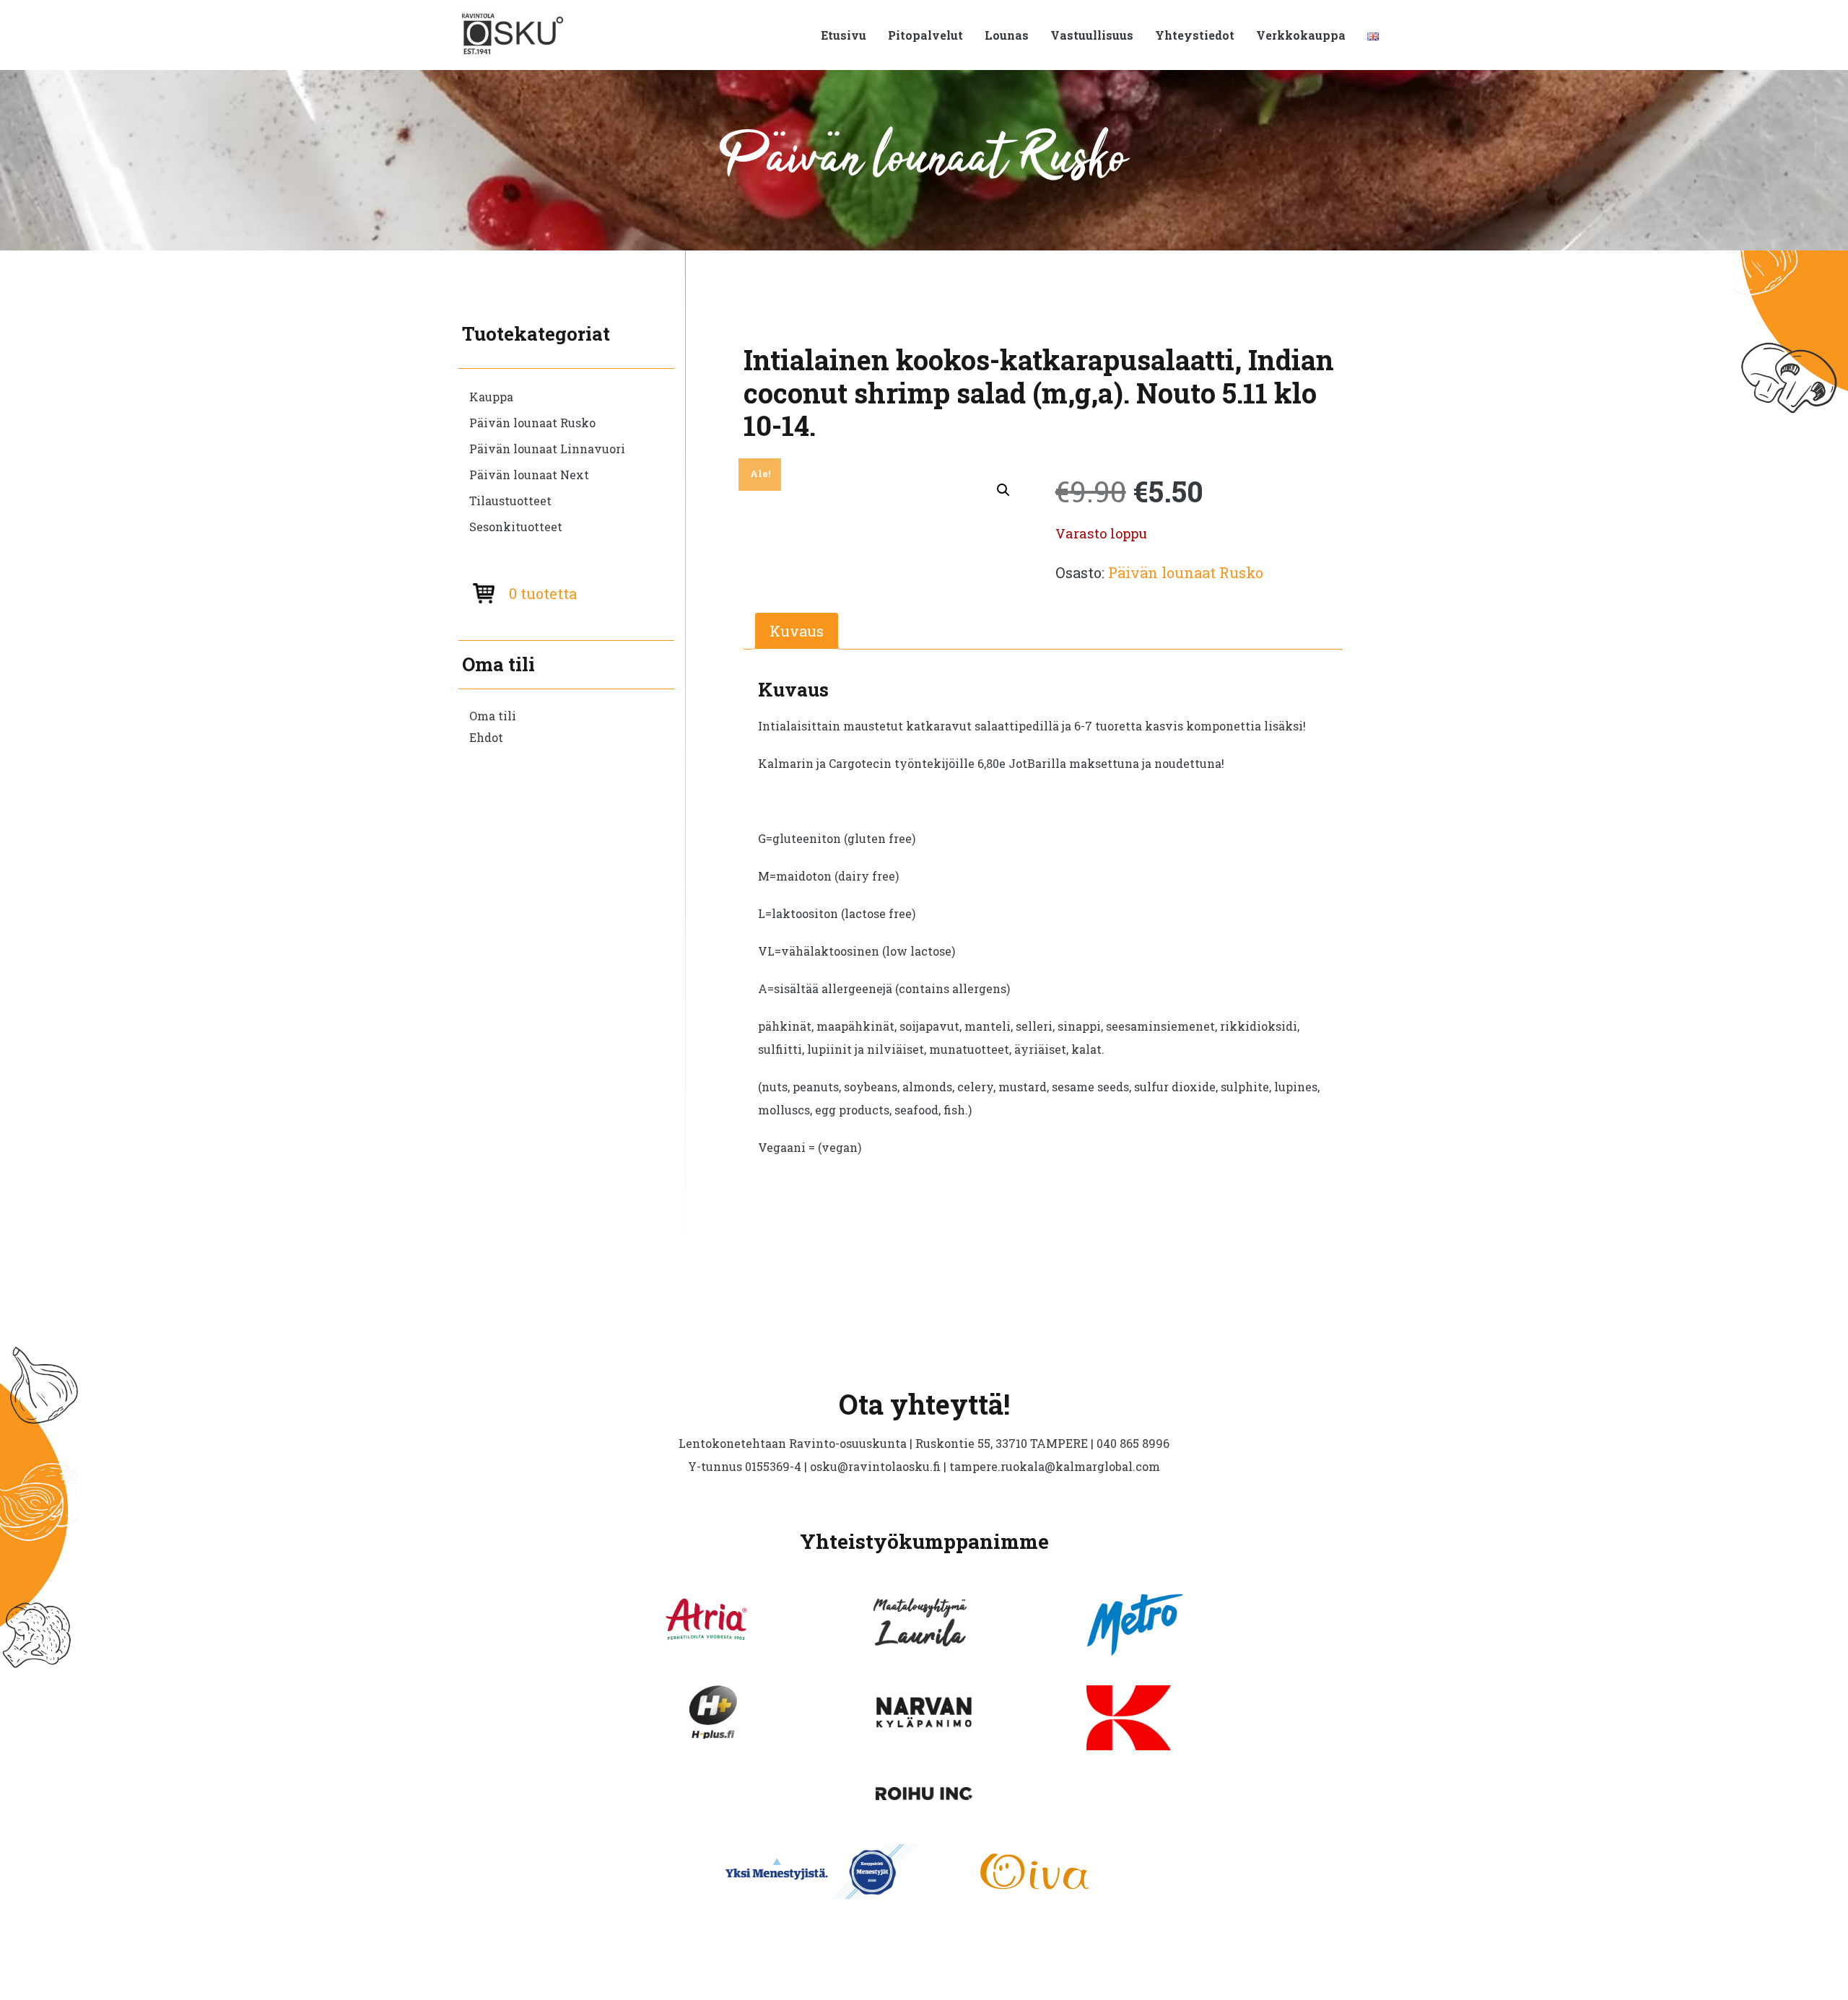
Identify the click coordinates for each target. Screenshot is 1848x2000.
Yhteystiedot (1195, 35)
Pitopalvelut (925, 35)
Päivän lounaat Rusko (532, 423)
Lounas (1007, 35)
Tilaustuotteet (510, 501)
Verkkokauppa (1301, 35)
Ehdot (486, 737)
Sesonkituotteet (516, 527)
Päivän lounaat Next (529, 475)
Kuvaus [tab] (797, 631)
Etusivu (844, 35)
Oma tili (493, 716)
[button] (1003, 490)
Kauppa (491, 397)
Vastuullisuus (1092, 35)
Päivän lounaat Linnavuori (547, 449)
